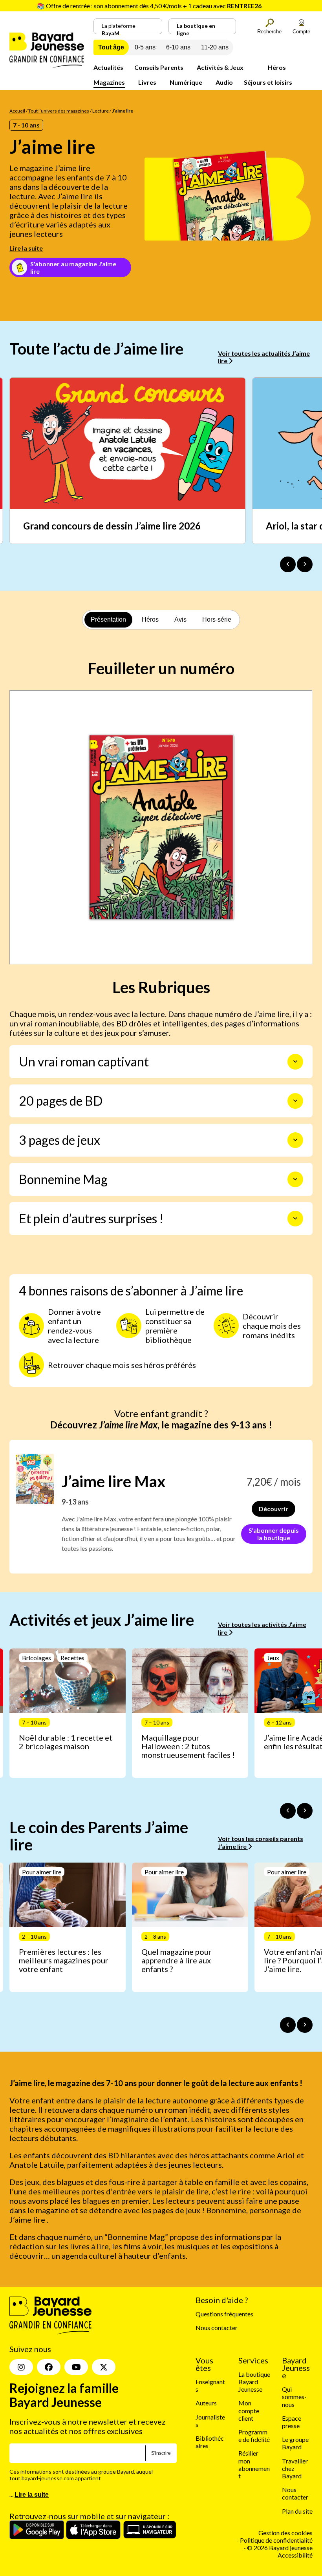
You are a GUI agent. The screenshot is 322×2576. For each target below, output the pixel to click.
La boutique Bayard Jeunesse (254, 2382)
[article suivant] (305, 1811)
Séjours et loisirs (268, 82)
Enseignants (210, 2385)
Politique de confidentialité (276, 2540)
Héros (277, 67)
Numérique (186, 82)
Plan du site (297, 2511)
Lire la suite (26, 248)
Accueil (17, 111)
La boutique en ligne (196, 28)
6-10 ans (178, 47)
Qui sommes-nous (294, 2397)
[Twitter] (104, 2367)
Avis (180, 619)
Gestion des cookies (285, 2533)
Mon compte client (249, 2410)
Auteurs (206, 2403)
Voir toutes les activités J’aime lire (262, 1628)
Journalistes (210, 2420)
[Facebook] (49, 2367)
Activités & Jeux (220, 67)
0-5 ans (145, 47)
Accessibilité (295, 2555)
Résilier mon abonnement (254, 2464)
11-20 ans (215, 47)
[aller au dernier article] (288, 1811)
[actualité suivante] (305, 564)
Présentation (108, 619)
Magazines (109, 82)
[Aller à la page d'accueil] (47, 65)
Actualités (108, 67)
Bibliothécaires (210, 2442)
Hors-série (217, 619)
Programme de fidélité (254, 2436)
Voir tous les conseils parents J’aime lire (261, 1842)
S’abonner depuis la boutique (274, 1534)
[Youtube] (76, 2367)
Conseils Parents (159, 67)
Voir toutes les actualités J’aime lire (264, 357)
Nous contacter (217, 2328)
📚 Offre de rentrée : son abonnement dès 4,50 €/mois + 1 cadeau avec (149, 6)
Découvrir (274, 1509)
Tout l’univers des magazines (59, 111)
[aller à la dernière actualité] (288, 564)
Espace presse (292, 2422)
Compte (301, 32)
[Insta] (21, 2367)
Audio (224, 82)
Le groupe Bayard (295, 2443)
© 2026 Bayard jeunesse (280, 2548)
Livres (147, 82)
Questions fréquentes (224, 2314)
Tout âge (111, 47)
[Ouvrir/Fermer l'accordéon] (295, 1062)
